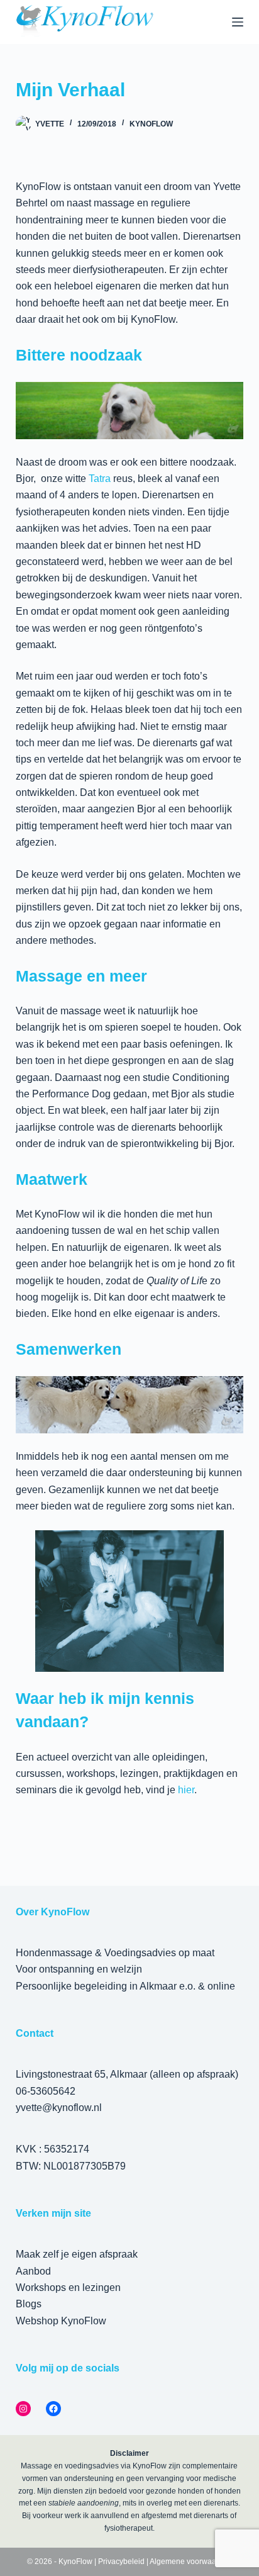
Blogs (29, 2304)
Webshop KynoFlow (61, 2321)
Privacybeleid (121, 2562)
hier (186, 1790)
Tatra (100, 479)
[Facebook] (53, 2409)
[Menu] (238, 22)
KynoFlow (151, 124)
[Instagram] (23, 2409)
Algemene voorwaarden (191, 2562)
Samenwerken (69, 1349)
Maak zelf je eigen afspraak (77, 2254)
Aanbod (33, 2271)
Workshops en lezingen (68, 2288)
